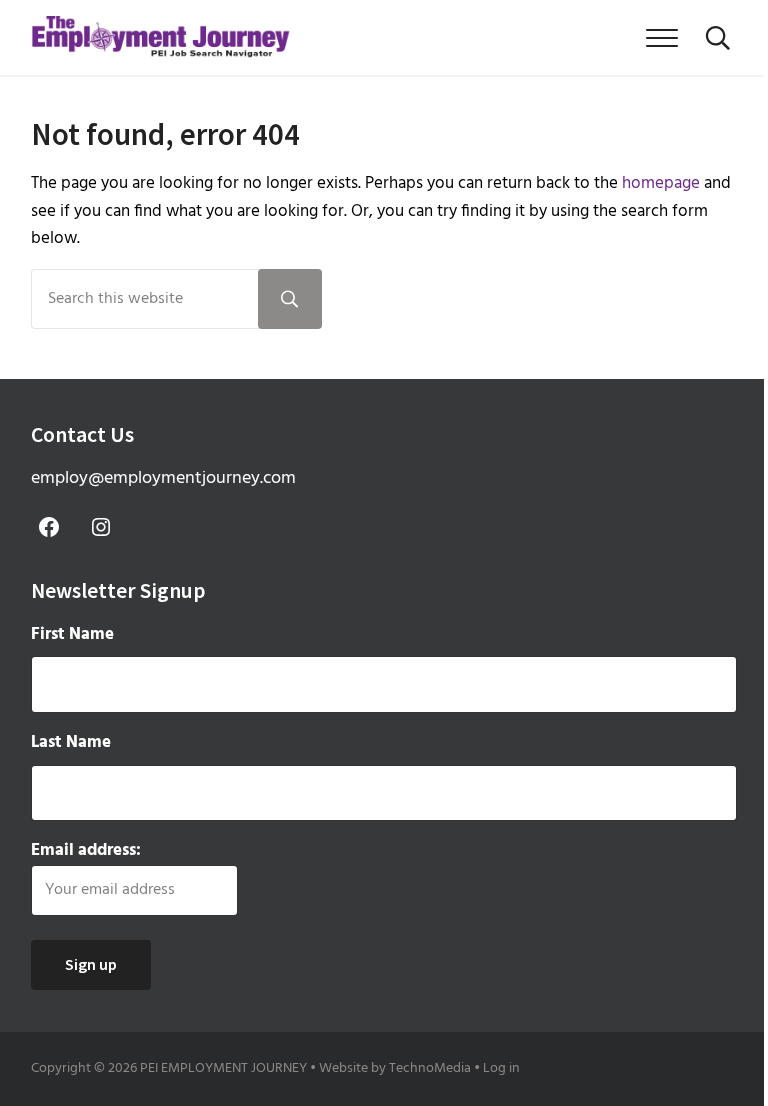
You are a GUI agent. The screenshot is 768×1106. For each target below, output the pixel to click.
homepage (661, 183)
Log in (501, 1068)
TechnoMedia (430, 1068)
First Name (72, 634)
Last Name (71, 742)
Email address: (86, 850)
